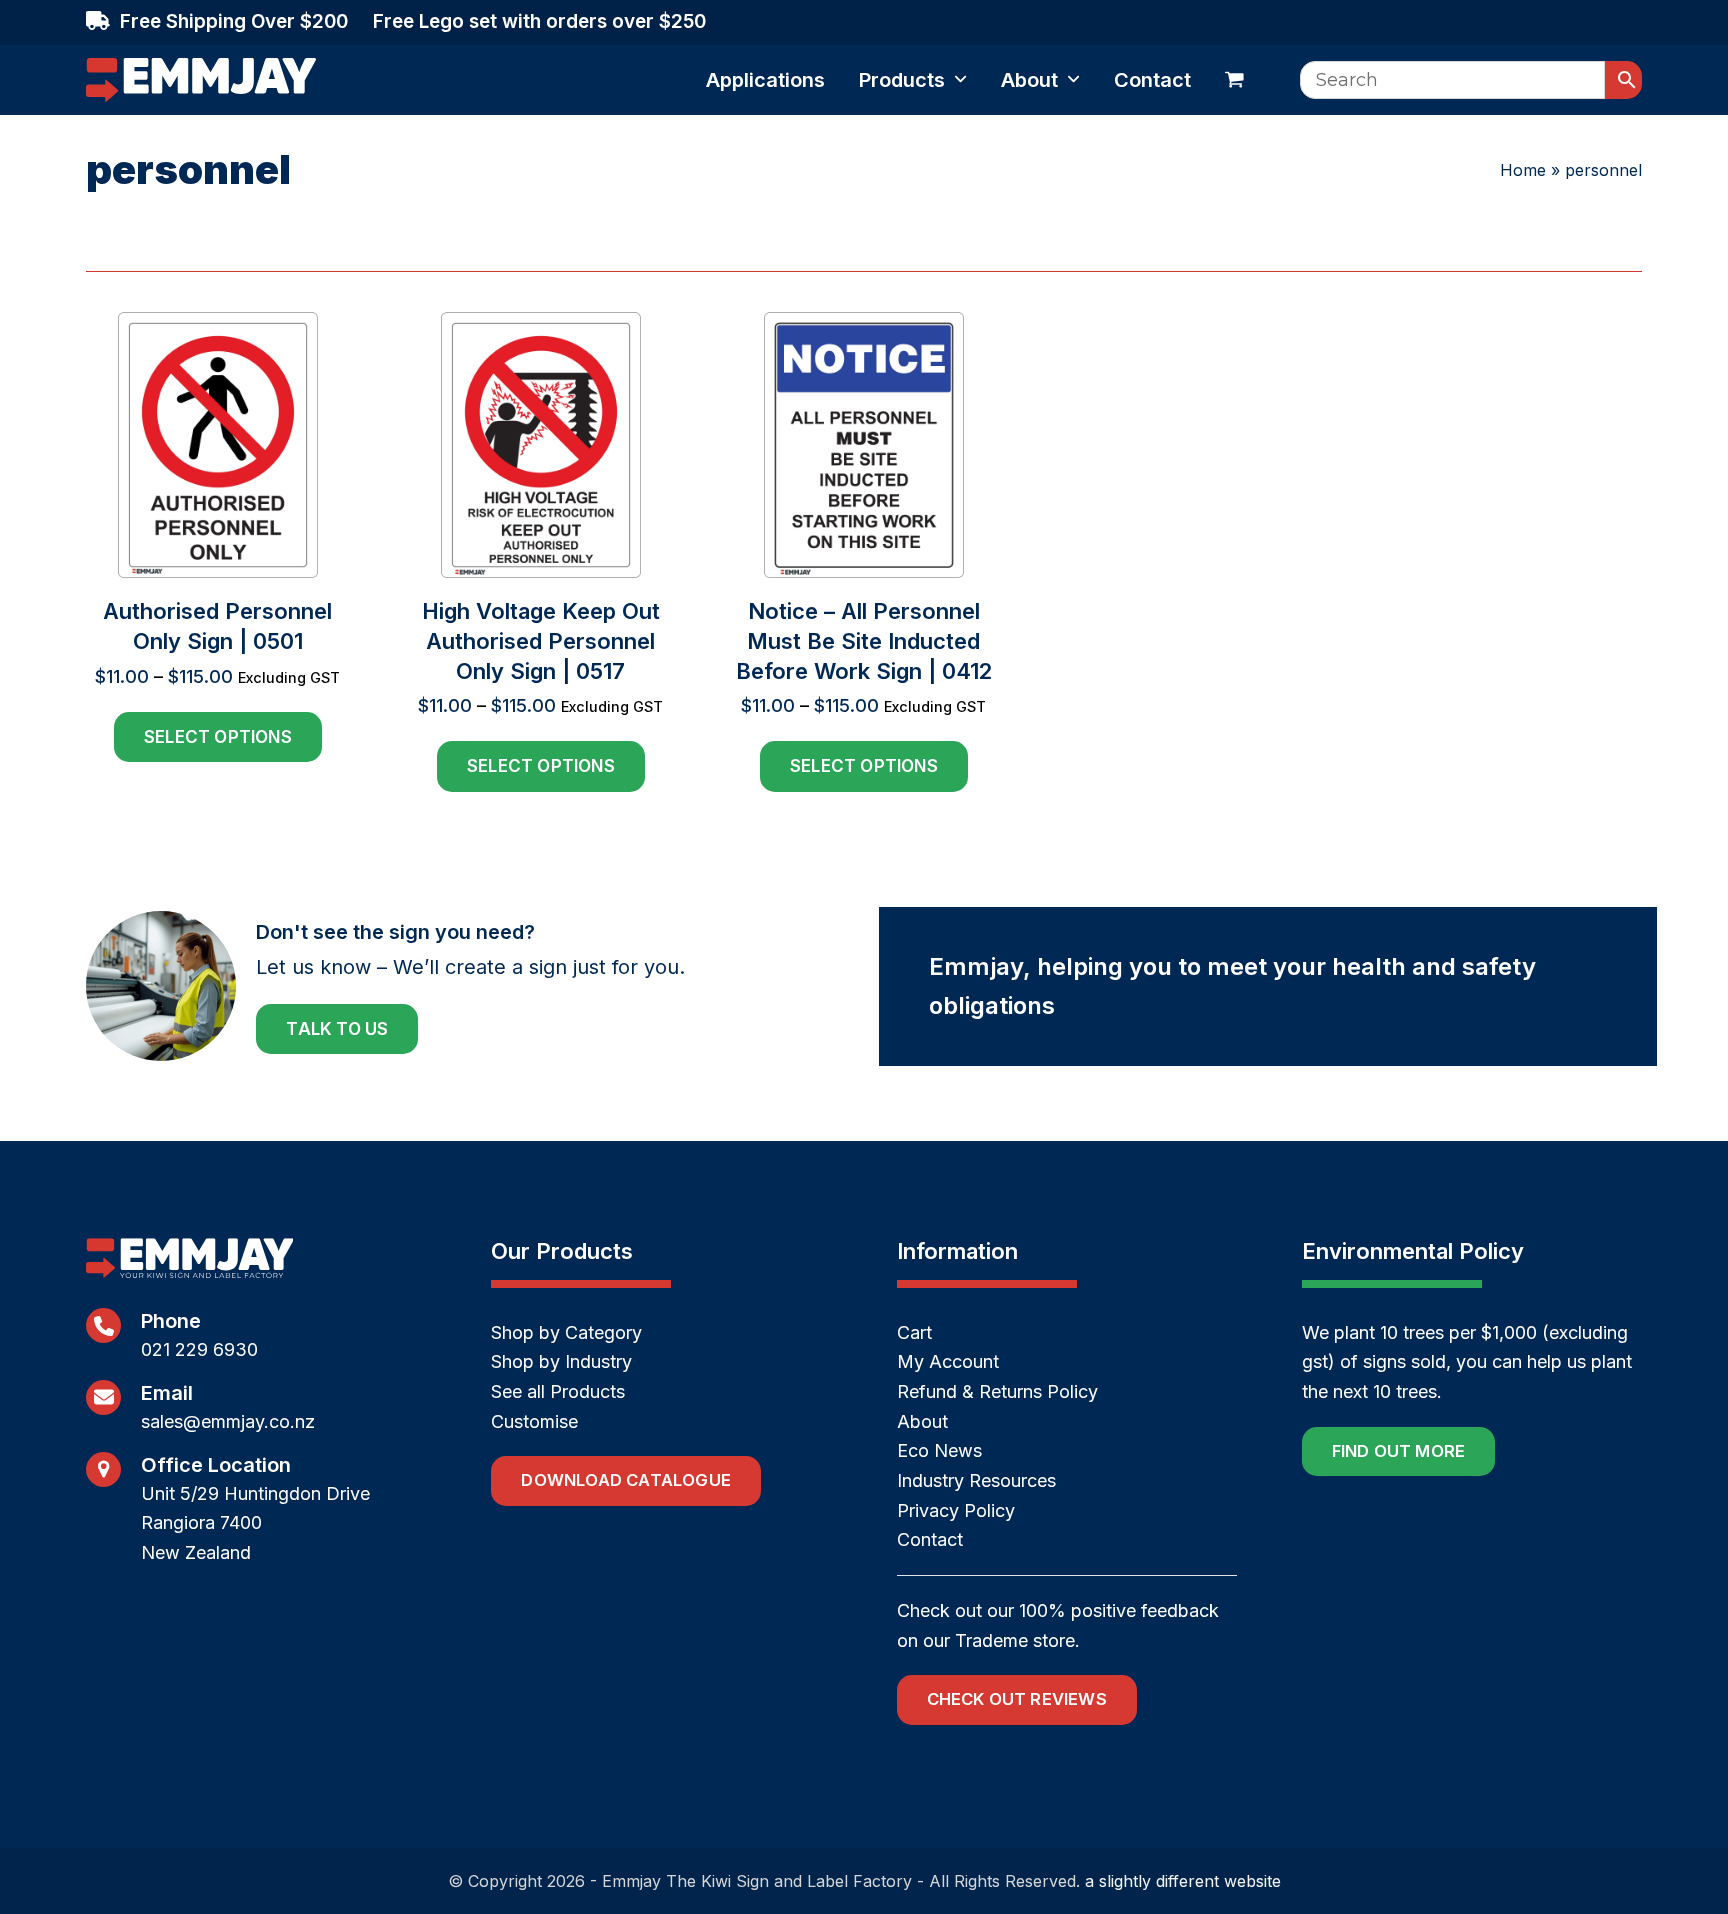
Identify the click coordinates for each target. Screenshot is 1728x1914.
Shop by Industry (561, 1361)
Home (1523, 170)
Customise (534, 1421)
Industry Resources (976, 1480)
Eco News (939, 1450)
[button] (1234, 80)
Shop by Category (566, 1332)
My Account (948, 1361)
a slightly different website (1183, 1881)
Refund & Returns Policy (997, 1391)
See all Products (558, 1391)
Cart (914, 1332)
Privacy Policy (956, 1510)
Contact (930, 1539)
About (922, 1421)
